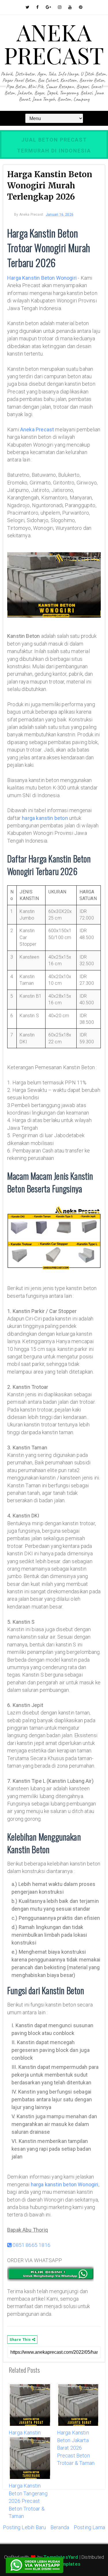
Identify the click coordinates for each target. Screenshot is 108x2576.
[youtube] (70, 7)
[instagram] (60, 7)
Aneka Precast (37, 429)
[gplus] (48, 7)
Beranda (60, 2527)
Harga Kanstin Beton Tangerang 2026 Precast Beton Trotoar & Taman (28, 2501)
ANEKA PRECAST (54, 43)
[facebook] (37, 7)
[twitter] (28, 7)
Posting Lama (89, 2527)
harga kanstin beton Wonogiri (65, 2184)
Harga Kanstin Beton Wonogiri (42, 278)
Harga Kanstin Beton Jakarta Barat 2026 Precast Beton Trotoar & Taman (76, 2448)
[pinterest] (81, 7)
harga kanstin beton (45, 818)
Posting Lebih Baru (24, 2527)
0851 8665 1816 (31, 2245)
